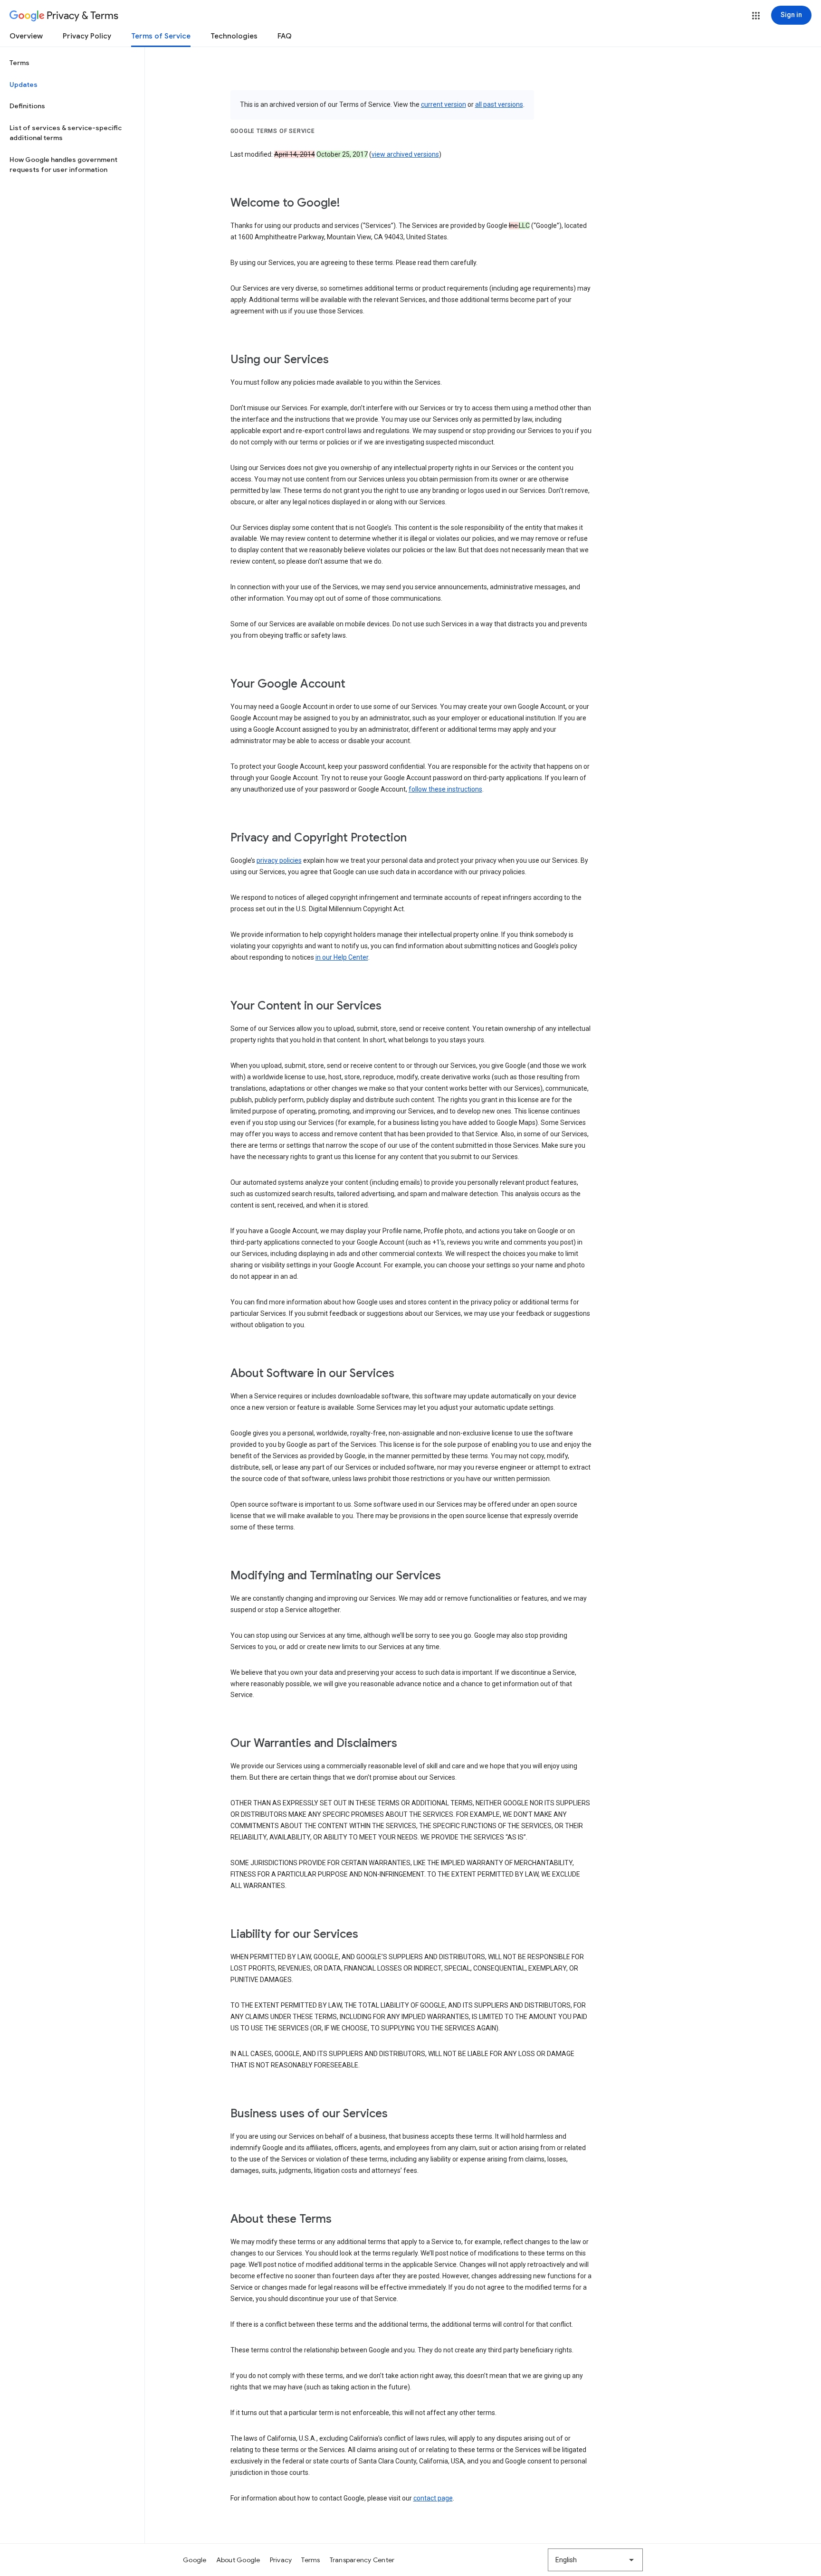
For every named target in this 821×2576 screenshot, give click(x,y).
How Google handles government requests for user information (63, 165)
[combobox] (595, 2560)
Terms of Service (161, 36)
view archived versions (405, 154)
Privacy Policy (87, 36)
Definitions (27, 106)
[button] (756, 16)
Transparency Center (362, 2560)
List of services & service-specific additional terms (66, 133)
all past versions (499, 104)
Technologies (234, 36)
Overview (26, 36)
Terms (19, 63)
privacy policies (279, 860)
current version (444, 104)
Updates (24, 85)
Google (195, 2560)
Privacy (281, 2560)
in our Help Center (342, 957)
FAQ (285, 36)
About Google (238, 2560)
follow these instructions (445, 789)
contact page (433, 2498)
